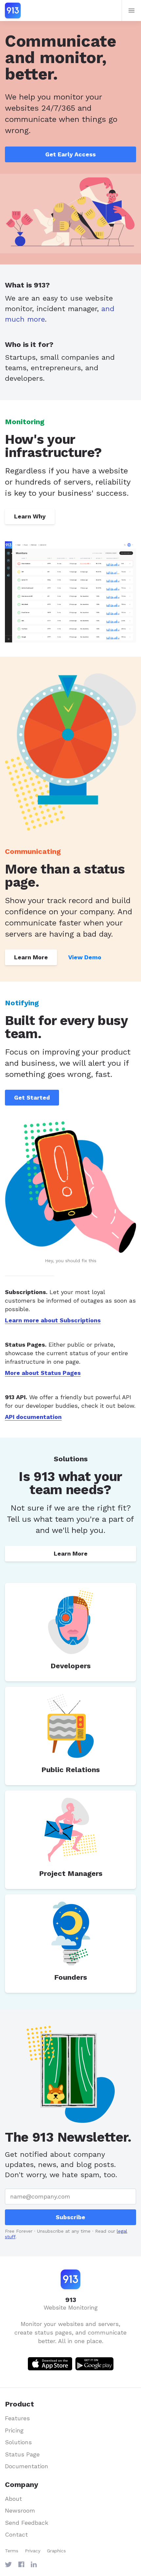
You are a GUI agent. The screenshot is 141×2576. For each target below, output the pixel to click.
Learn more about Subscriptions (53, 1320)
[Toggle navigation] (131, 11)
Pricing (14, 2430)
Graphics (56, 2551)
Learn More (31, 957)
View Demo (85, 957)
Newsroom (20, 2510)
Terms (12, 2551)
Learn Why (30, 516)
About (13, 2499)
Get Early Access (70, 154)
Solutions (18, 2442)
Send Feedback (27, 2523)
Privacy (33, 2551)
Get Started (32, 1097)
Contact (16, 2534)
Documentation (27, 2466)
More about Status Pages (43, 1373)
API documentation (33, 1417)
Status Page (22, 2454)
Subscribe (70, 2217)
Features (17, 2418)
